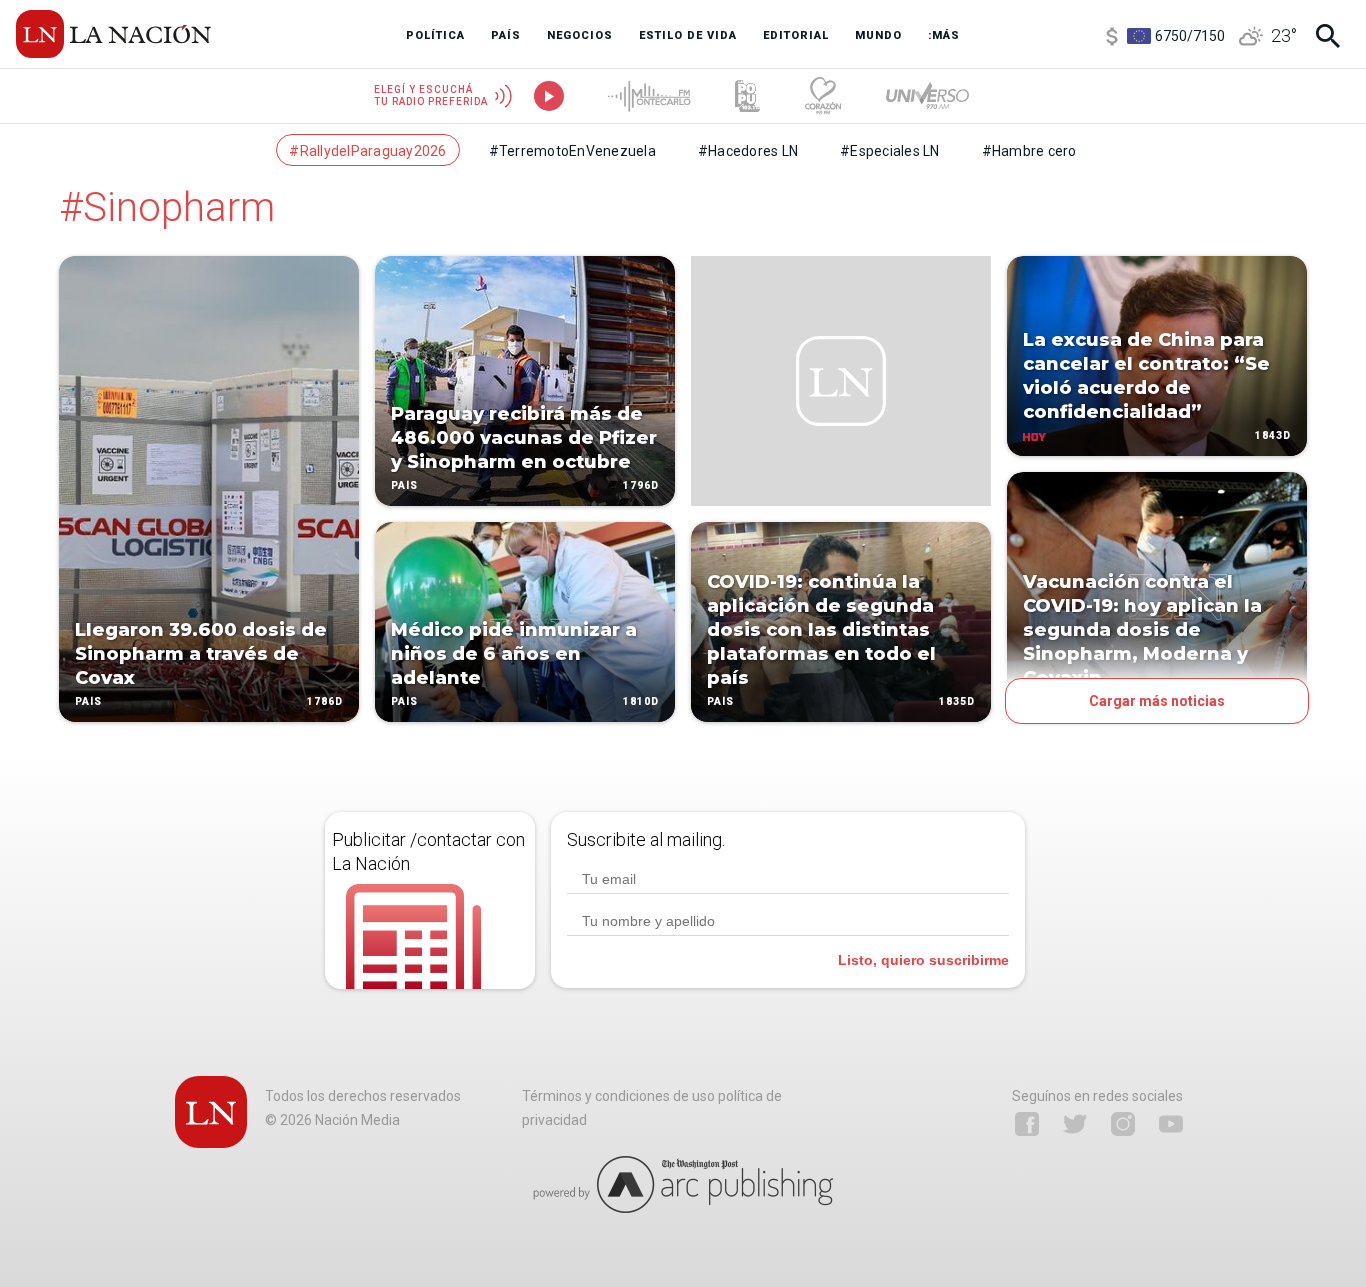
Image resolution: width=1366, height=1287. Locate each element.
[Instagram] (1123, 1124)
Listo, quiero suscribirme (923, 960)
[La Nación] (113, 34)
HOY (1070, 435)
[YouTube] (1171, 1124)
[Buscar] (1328, 36)
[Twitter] (1075, 1124)
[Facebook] (1027, 1124)
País (88, 701)
